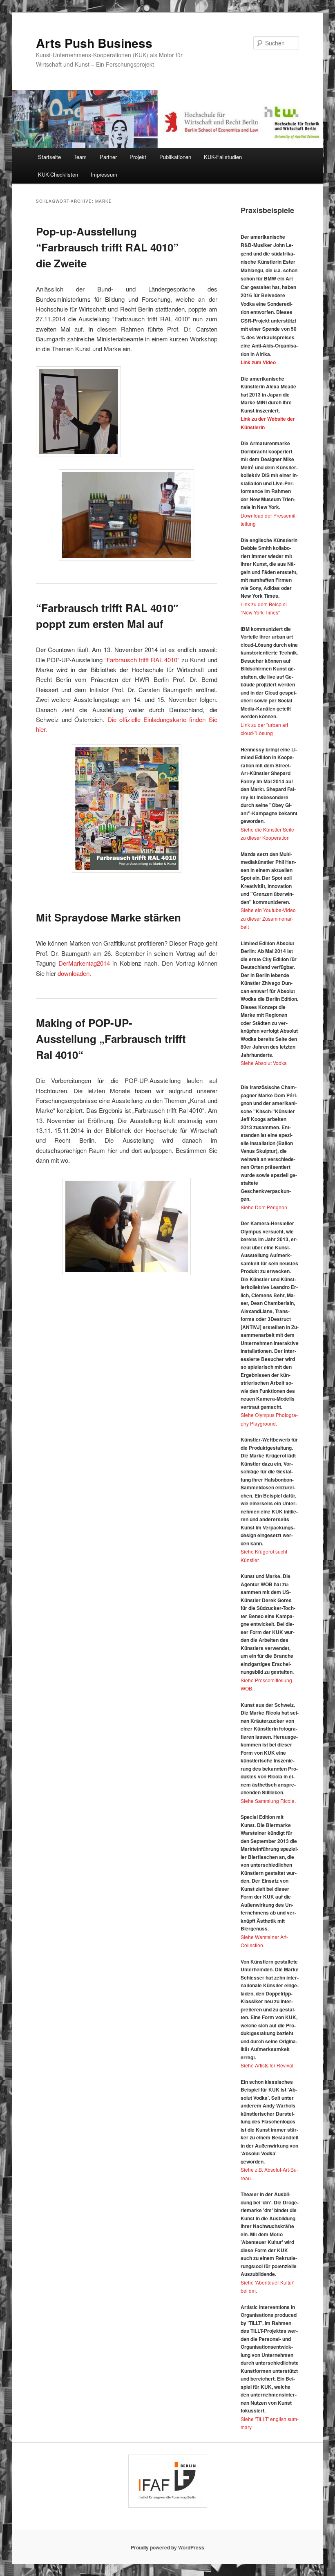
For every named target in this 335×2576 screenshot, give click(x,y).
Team (80, 157)
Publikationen (175, 157)
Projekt (138, 157)
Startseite (49, 157)
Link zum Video (258, 362)
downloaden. (74, 973)
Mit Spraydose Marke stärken (108, 917)
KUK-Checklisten (58, 174)
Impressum (104, 174)
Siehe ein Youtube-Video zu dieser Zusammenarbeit (268, 918)
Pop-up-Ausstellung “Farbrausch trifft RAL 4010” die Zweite (107, 247)
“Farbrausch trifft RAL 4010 (141, 660)
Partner (108, 157)
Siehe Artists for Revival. (268, 2065)
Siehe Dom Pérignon (264, 1207)
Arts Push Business (94, 43)
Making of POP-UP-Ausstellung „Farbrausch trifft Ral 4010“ (111, 1039)
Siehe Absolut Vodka (264, 1063)
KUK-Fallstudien (223, 157)
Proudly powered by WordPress (167, 2547)
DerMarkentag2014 (84, 963)
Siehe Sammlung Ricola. (268, 1801)
